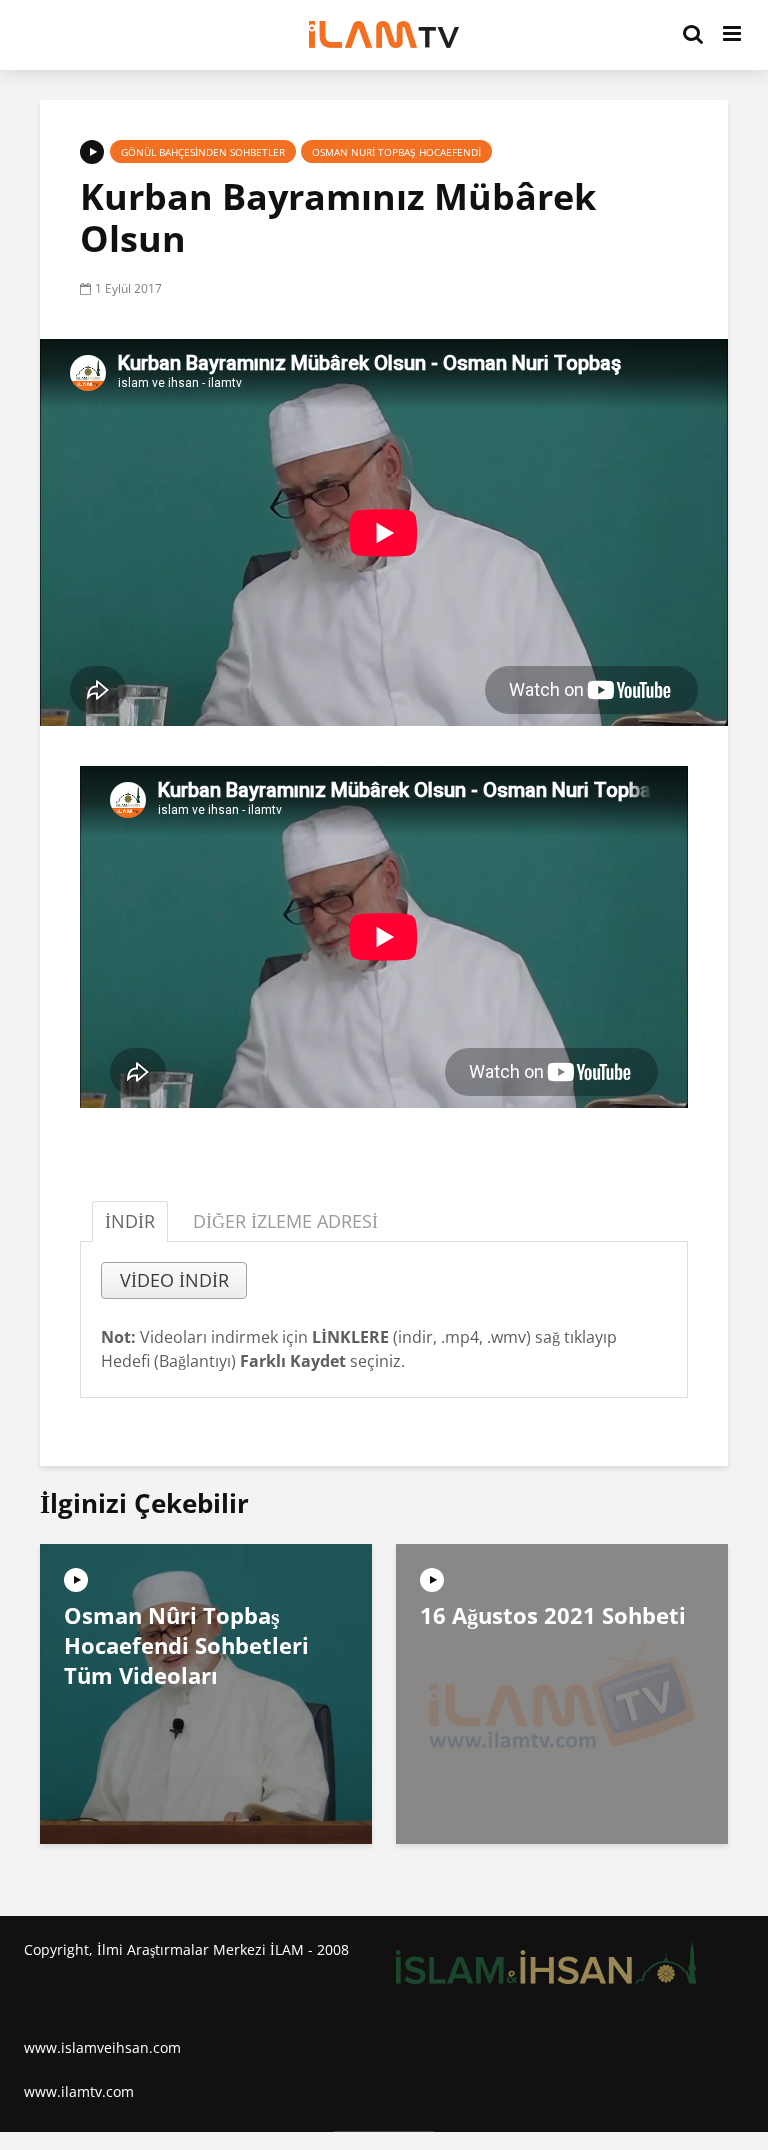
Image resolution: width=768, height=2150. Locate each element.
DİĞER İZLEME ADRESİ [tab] (285, 1221)
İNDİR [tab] (130, 1221)
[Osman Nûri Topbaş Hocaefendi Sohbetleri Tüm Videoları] (206, 1693)
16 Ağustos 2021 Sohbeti (553, 1615)
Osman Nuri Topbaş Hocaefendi (396, 152)
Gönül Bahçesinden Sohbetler (203, 152)
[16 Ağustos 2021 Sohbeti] (562, 1693)
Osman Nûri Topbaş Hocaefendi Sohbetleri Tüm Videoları (186, 1645)
